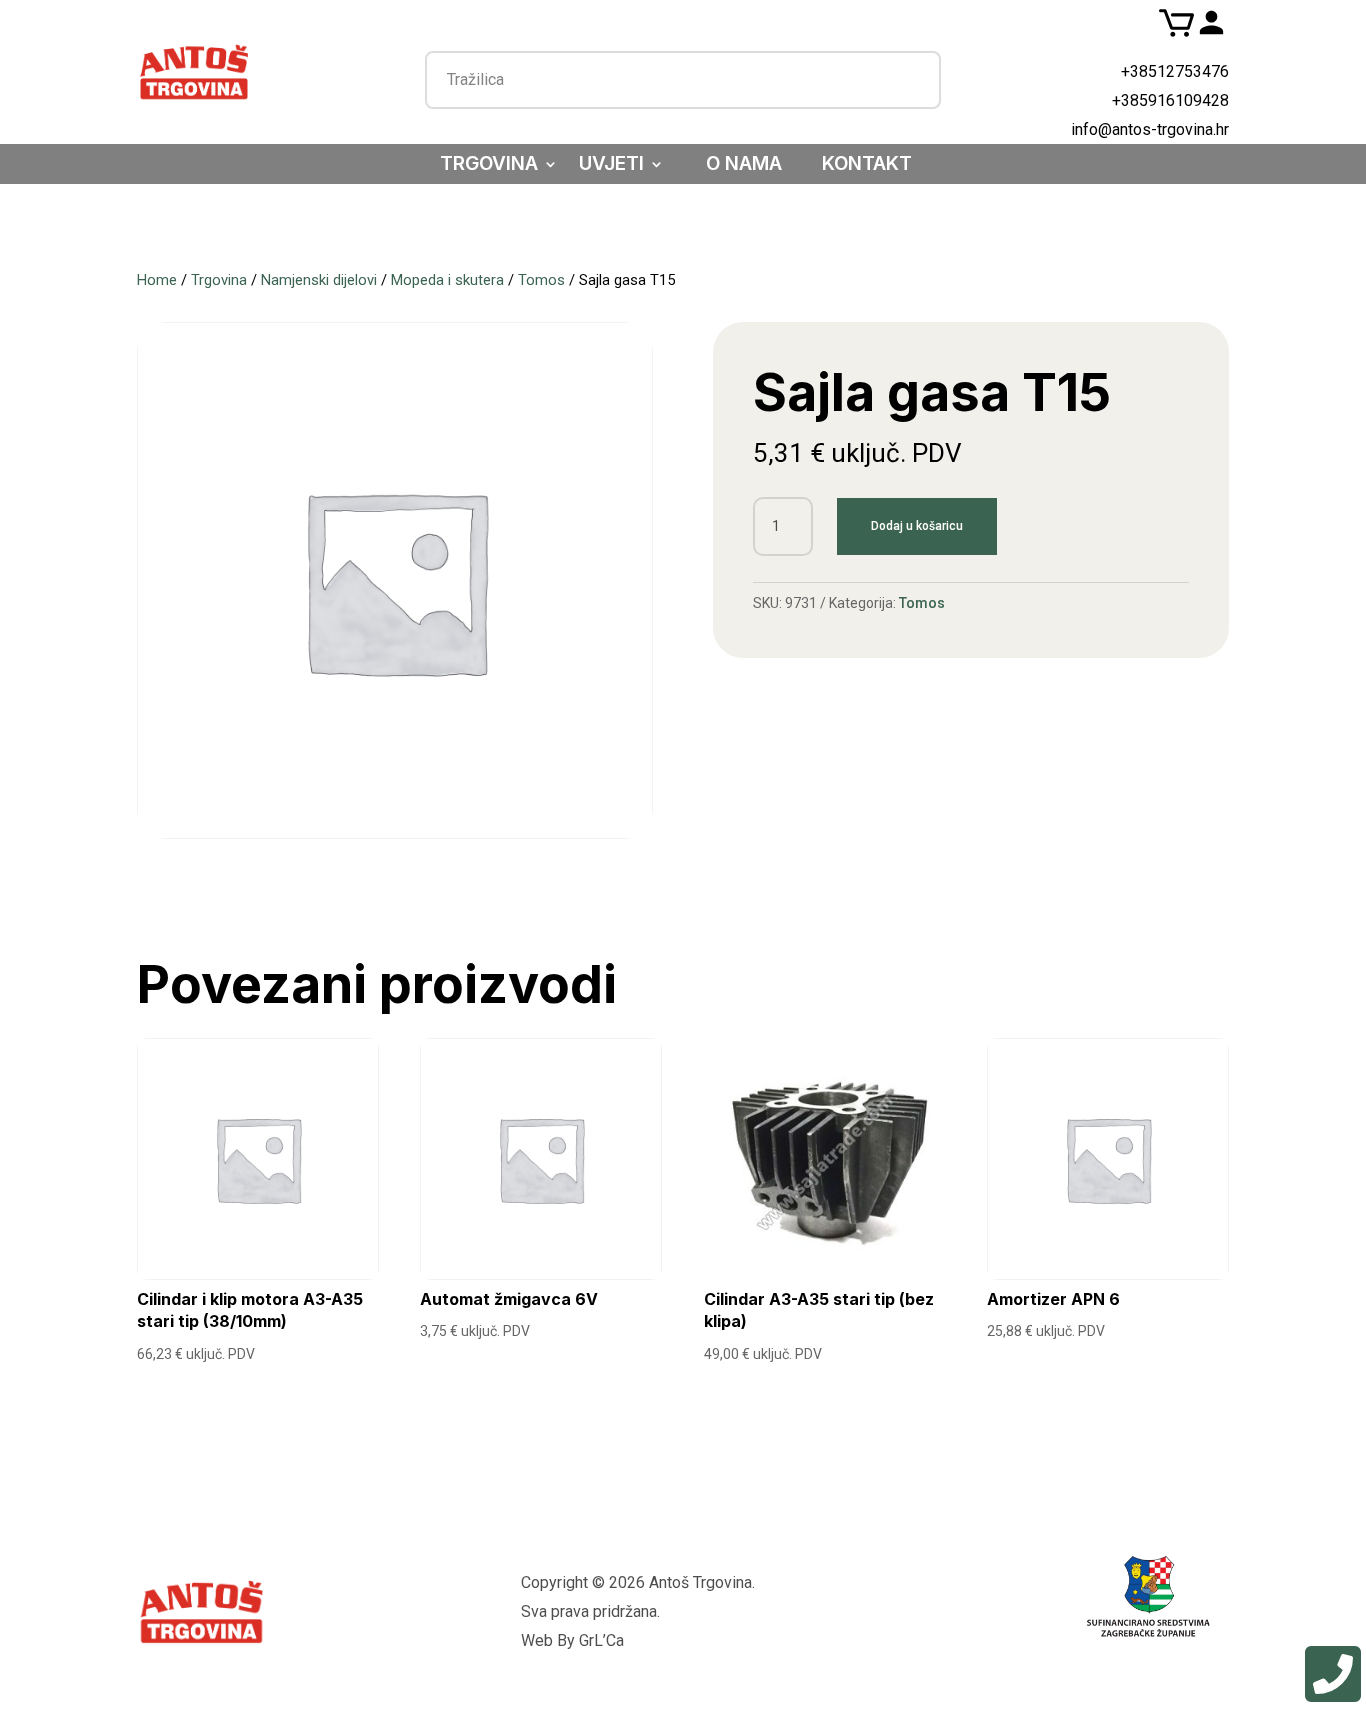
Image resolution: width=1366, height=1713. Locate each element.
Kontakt (867, 166)
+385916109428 (1170, 100)
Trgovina (489, 166)
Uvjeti (611, 166)
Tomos (541, 280)
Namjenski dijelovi (319, 280)
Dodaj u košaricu (917, 526)
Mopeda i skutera (447, 280)
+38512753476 (1175, 71)
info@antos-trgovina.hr (1150, 129)
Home (157, 280)
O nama (744, 166)
